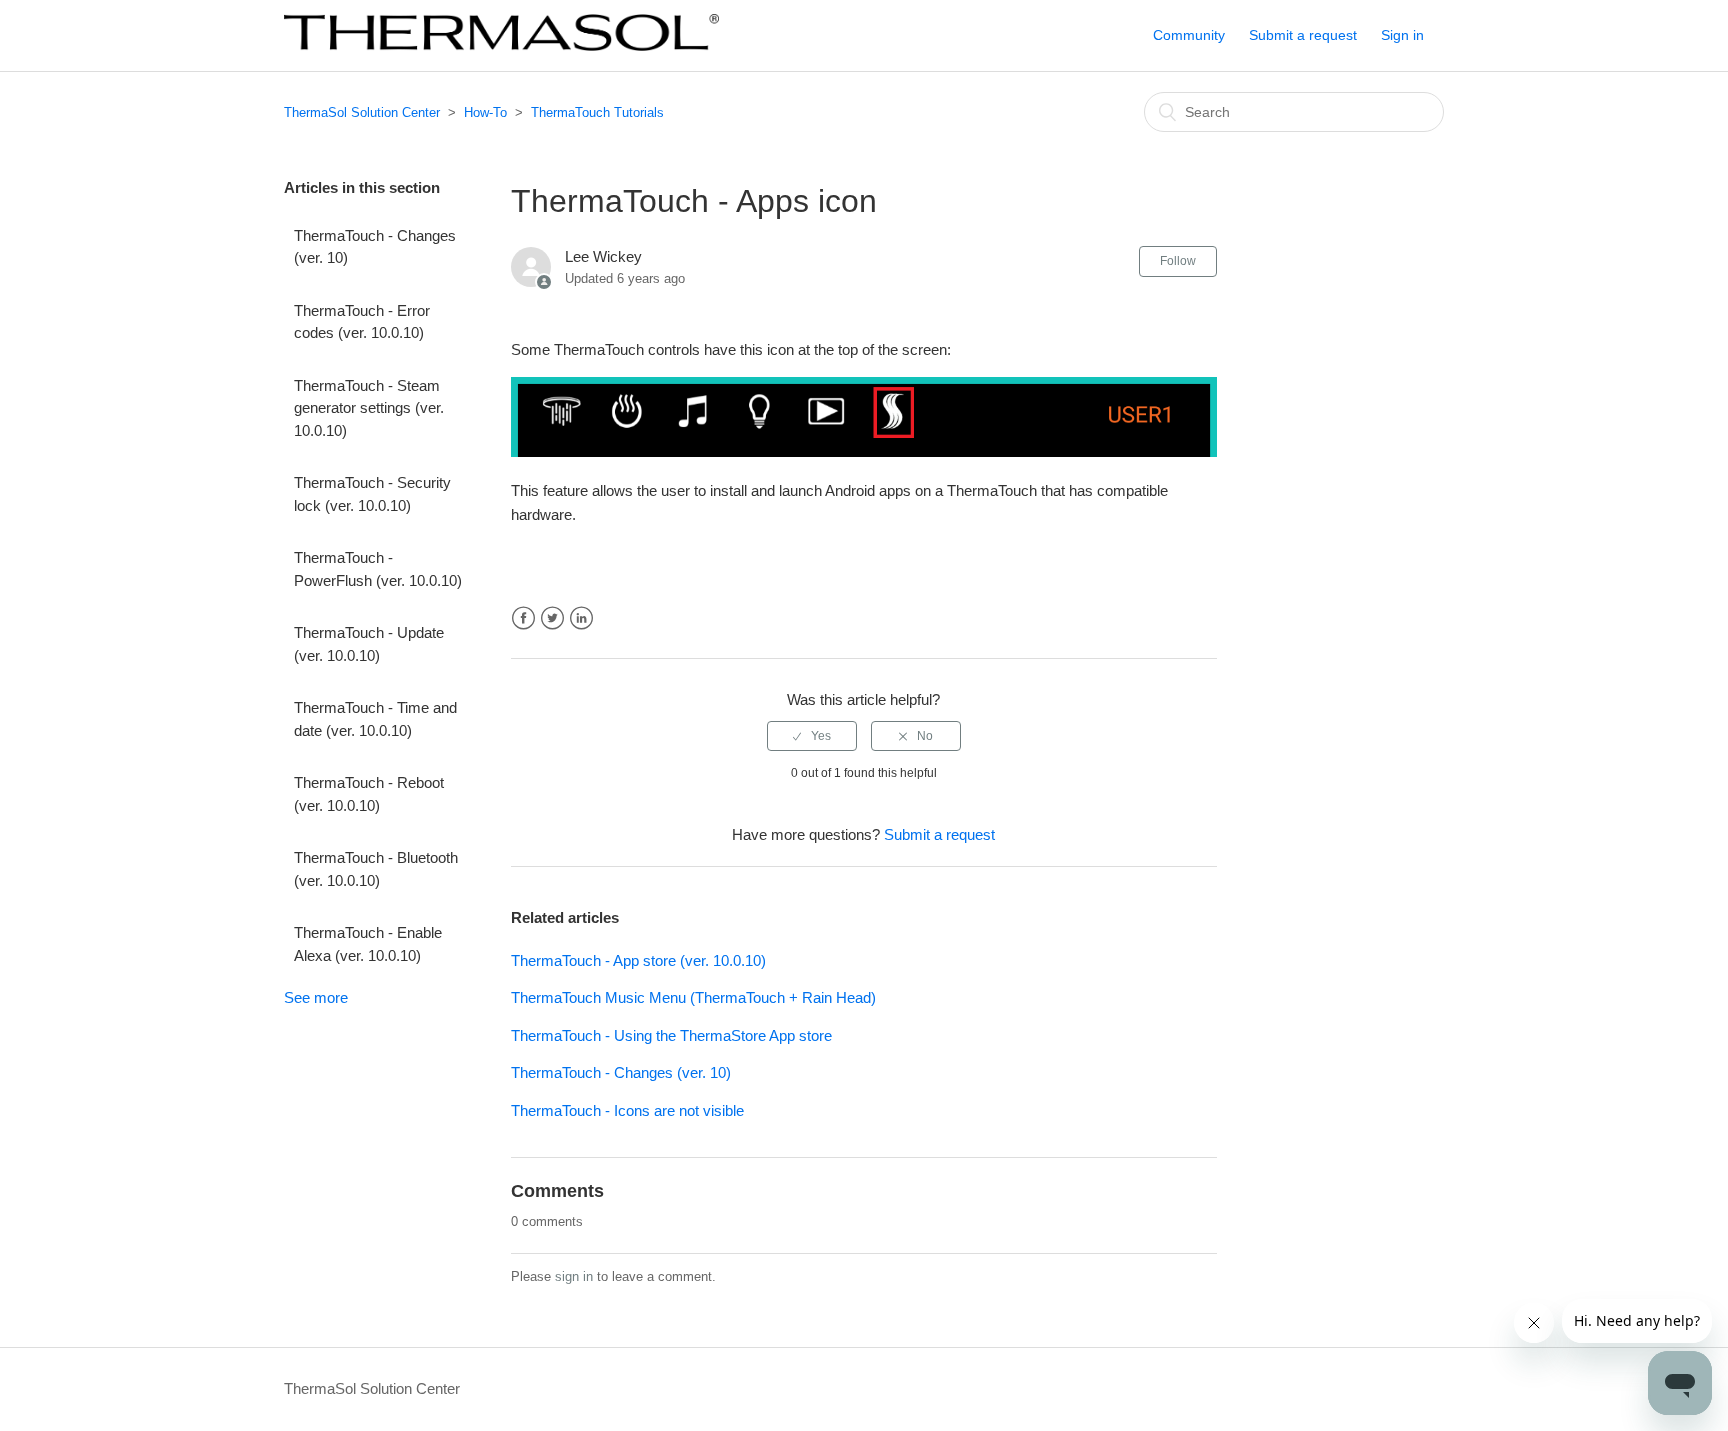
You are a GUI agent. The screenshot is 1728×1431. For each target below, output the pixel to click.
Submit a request (1303, 35)
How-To (485, 112)
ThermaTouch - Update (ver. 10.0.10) (369, 644)
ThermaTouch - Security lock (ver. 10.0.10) (372, 494)
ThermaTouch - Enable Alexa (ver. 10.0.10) (368, 944)
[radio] (812, 736)
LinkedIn (581, 618)
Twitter (552, 618)
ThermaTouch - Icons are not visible (627, 1110)
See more (316, 997)
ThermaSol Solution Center (362, 112)
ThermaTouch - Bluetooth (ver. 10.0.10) (376, 869)
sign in (574, 1276)
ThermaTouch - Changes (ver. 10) (375, 247)
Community (1189, 35)
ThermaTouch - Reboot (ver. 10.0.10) (369, 794)
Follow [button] (1178, 261)
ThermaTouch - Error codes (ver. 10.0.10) (362, 322)
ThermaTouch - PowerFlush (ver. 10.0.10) (378, 569)
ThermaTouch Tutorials (597, 112)
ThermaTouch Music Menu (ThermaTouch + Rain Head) (693, 997)
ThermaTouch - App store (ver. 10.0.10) (638, 960)
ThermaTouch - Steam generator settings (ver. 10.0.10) (369, 408)
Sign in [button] (1402, 35)
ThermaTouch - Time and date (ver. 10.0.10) (375, 719)
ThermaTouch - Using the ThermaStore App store (671, 1035)
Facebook (523, 618)
